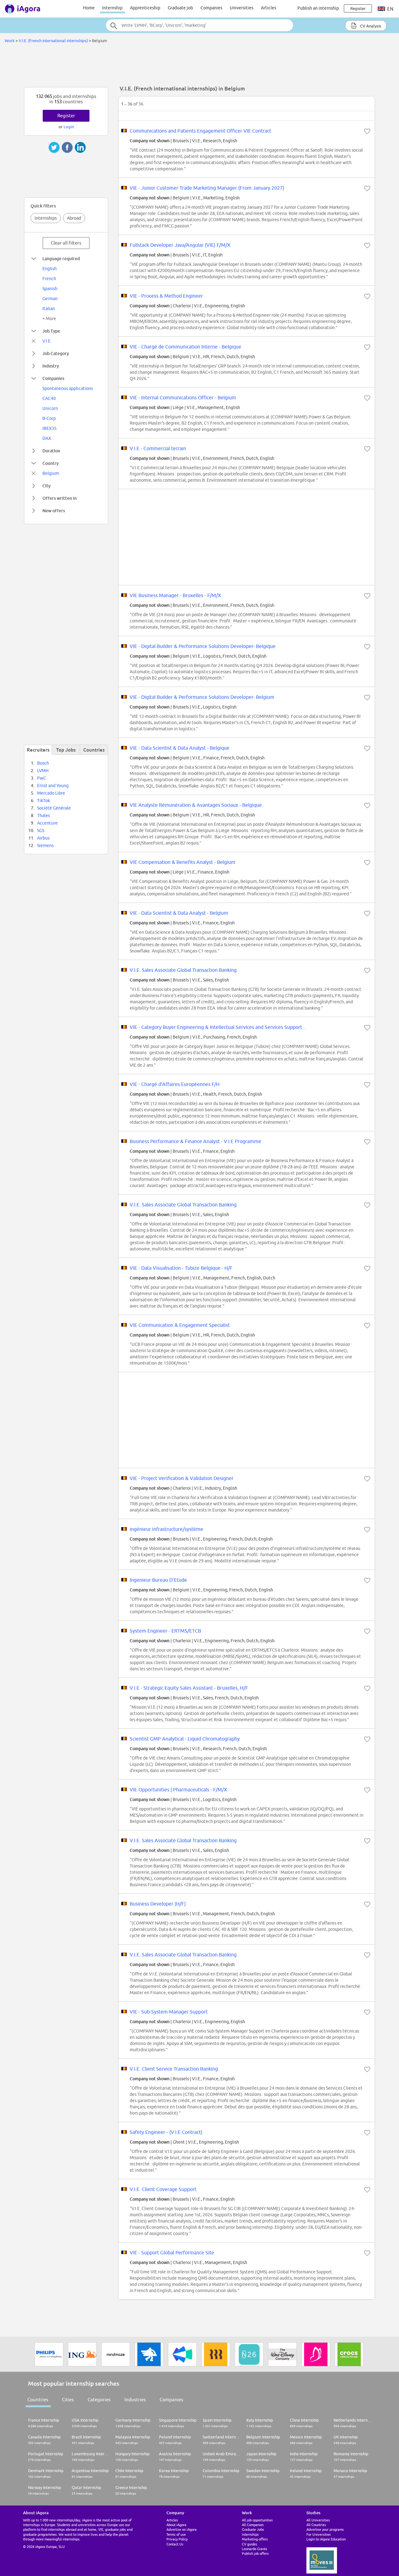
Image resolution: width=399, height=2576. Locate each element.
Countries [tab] (94, 750)
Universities (242, 8)
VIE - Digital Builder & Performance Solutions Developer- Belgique (203, 646)
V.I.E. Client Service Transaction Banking (174, 2069)
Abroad (74, 218)
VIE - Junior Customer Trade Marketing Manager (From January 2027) (207, 188)
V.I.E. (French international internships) (53, 41)
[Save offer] (367, 131)
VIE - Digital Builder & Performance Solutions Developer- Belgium (202, 697)
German (50, 299)
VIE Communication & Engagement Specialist (180, 1325)
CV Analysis (370, 26)
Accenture (47, 823)
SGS (41, 830)
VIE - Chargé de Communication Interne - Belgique (185, 347)
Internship (112, 8)
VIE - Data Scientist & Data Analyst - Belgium (179, 913)
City (46, 486)
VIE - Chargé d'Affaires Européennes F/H (175, 1084)
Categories (99, 2400)
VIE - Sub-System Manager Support (169, 2012)
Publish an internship (318, 8)
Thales (43, 816)
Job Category (56, 353)
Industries (135, 2400)
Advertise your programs (325, 2529)
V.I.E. (47, 341)
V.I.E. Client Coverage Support (163, 2189)
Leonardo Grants (255, 2549)
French (49, 279)
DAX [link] (47, 438)
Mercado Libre (51, 793)
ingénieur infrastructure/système (166, 1529)
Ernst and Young (53, 786)
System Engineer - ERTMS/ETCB (165, 1631)
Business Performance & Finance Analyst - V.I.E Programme (195, 1141)
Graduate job (180, 8)
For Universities (319, 2534)
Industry (51, 366)
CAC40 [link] (49, 398)
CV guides (250, 2544)
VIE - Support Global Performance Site (172, 2252)
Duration (51, 451)
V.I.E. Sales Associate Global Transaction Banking (183, 970)
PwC (42, 778)
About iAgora (176, 2525)
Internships (46, 218)
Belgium (51, 473)
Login (69, 127)
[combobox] (199, 25)
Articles (269, 8)
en (390, 9)
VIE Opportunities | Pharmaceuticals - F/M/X (178, 1790)
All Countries (316, 2525)
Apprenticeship (145, 8)
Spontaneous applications (68, 388)
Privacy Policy (177, 2539)
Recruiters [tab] (38, 750)
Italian (49, 309)
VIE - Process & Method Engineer (166, 296)
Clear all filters (66, 243)
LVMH (43, 771)
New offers (54, 511)
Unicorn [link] (50, 408)
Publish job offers (255, 2553)
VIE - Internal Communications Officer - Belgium (183, 397)
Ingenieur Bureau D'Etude (158, 1580)
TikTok (43, 801)
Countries (38, 2400)
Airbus (43, 838)
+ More (49, 319)
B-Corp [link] (49, 418)
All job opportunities (257, 2520)
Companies (211, 8)
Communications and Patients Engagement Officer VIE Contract (200, 131)
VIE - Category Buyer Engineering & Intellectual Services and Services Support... (218, 1027)
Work (10, 41)
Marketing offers (255, 2539)
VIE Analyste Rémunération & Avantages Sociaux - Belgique (196, 805)
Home (89, 8)
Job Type (51, 331)
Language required (61, 258)
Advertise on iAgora (182, 2529)
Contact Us (175, 2544)
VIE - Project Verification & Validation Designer (182, 1478)
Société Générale (54, 808)
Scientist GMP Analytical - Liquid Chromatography (185, 1739)
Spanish (50, 289)
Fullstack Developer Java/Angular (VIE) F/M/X (180, 245)
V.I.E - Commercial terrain (158, 448)
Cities (68, 2400)
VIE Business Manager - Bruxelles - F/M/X (175, 595)
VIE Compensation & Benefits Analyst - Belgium (183, 862)
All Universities (318, 2520)
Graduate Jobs (253, 2529)
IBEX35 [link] (50, 428)
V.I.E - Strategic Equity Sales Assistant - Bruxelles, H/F (189, 1688)
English (50, 269)
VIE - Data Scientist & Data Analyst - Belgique (180, 748)
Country (50, 463)
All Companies (253, 2525)
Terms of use (176, 2534)
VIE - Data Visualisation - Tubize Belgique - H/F (181, 1268)
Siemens (45, 845)
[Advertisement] (199, 67)
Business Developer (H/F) (158, 1904)
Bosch (43, 763)
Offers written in (60, 498)
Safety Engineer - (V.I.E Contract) (166, 2132)
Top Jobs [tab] (66, 750)
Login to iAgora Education (326, 2539)
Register (66, 116)
